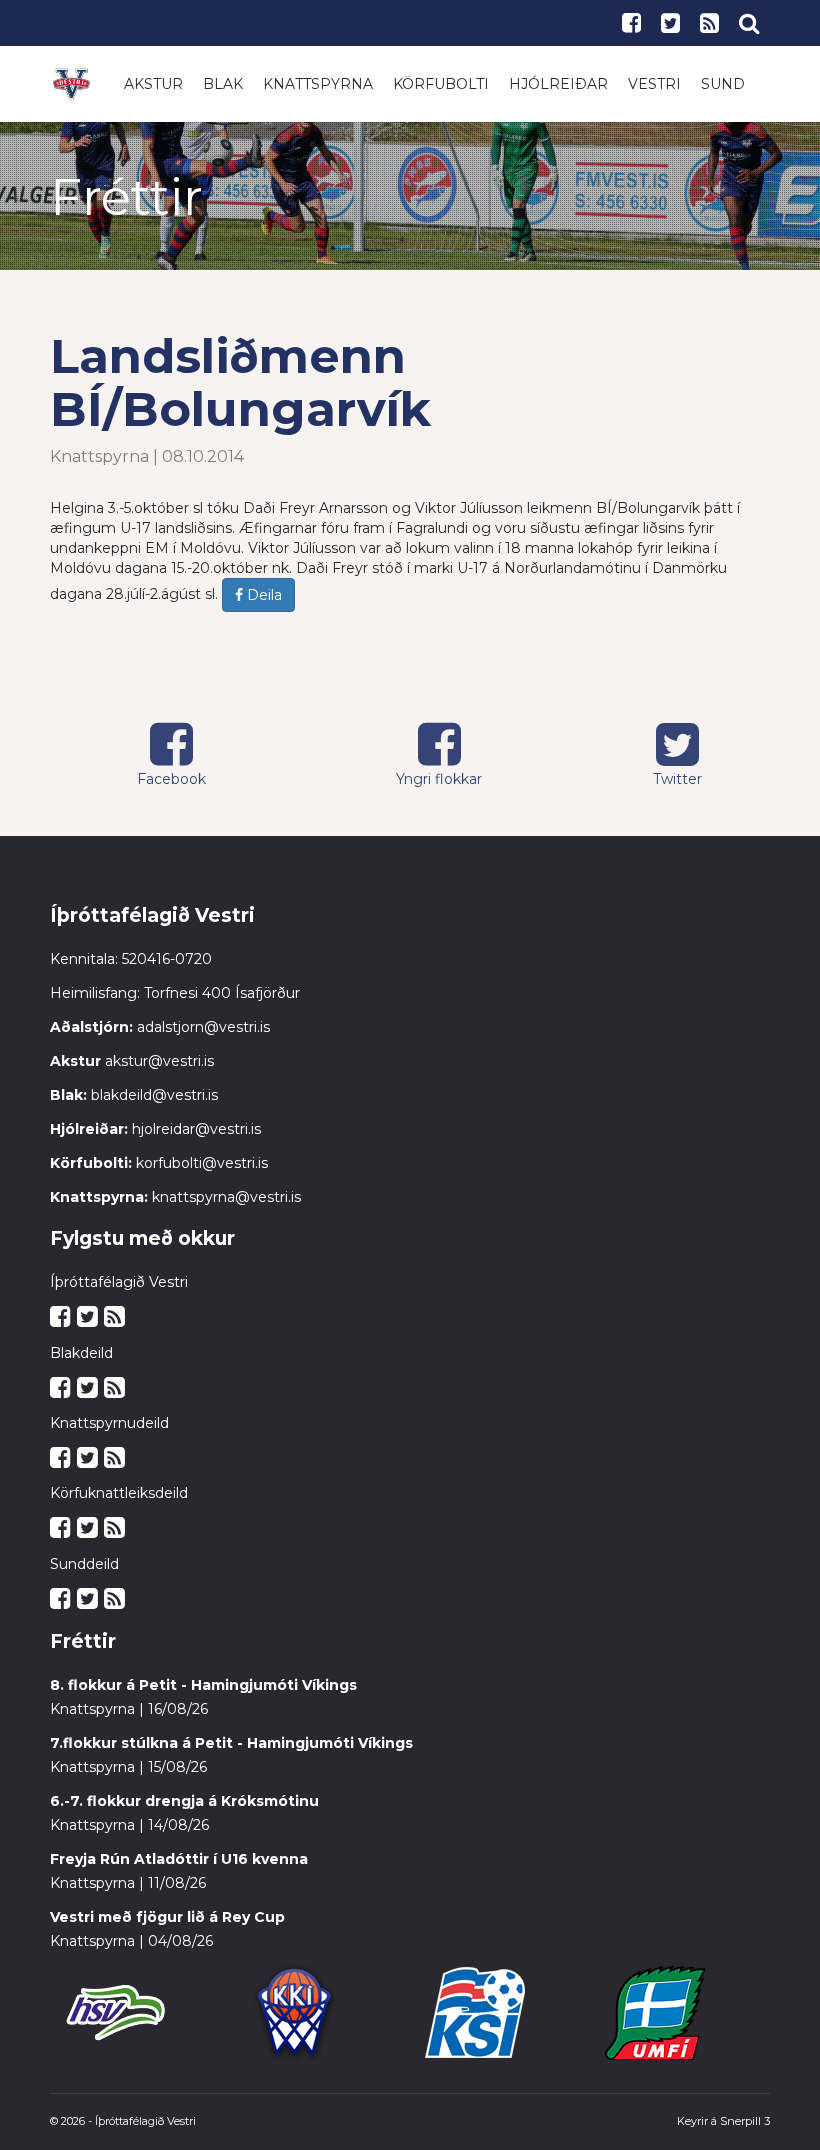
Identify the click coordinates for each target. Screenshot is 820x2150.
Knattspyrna (318, 84)
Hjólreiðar (558, 84)
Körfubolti (441, 84)
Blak (223, 84)
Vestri (654, 84)
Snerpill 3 (745, 2121)
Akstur (153, 84)
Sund (723, 84)
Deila (262, 595)
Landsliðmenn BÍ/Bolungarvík (240, 382)
